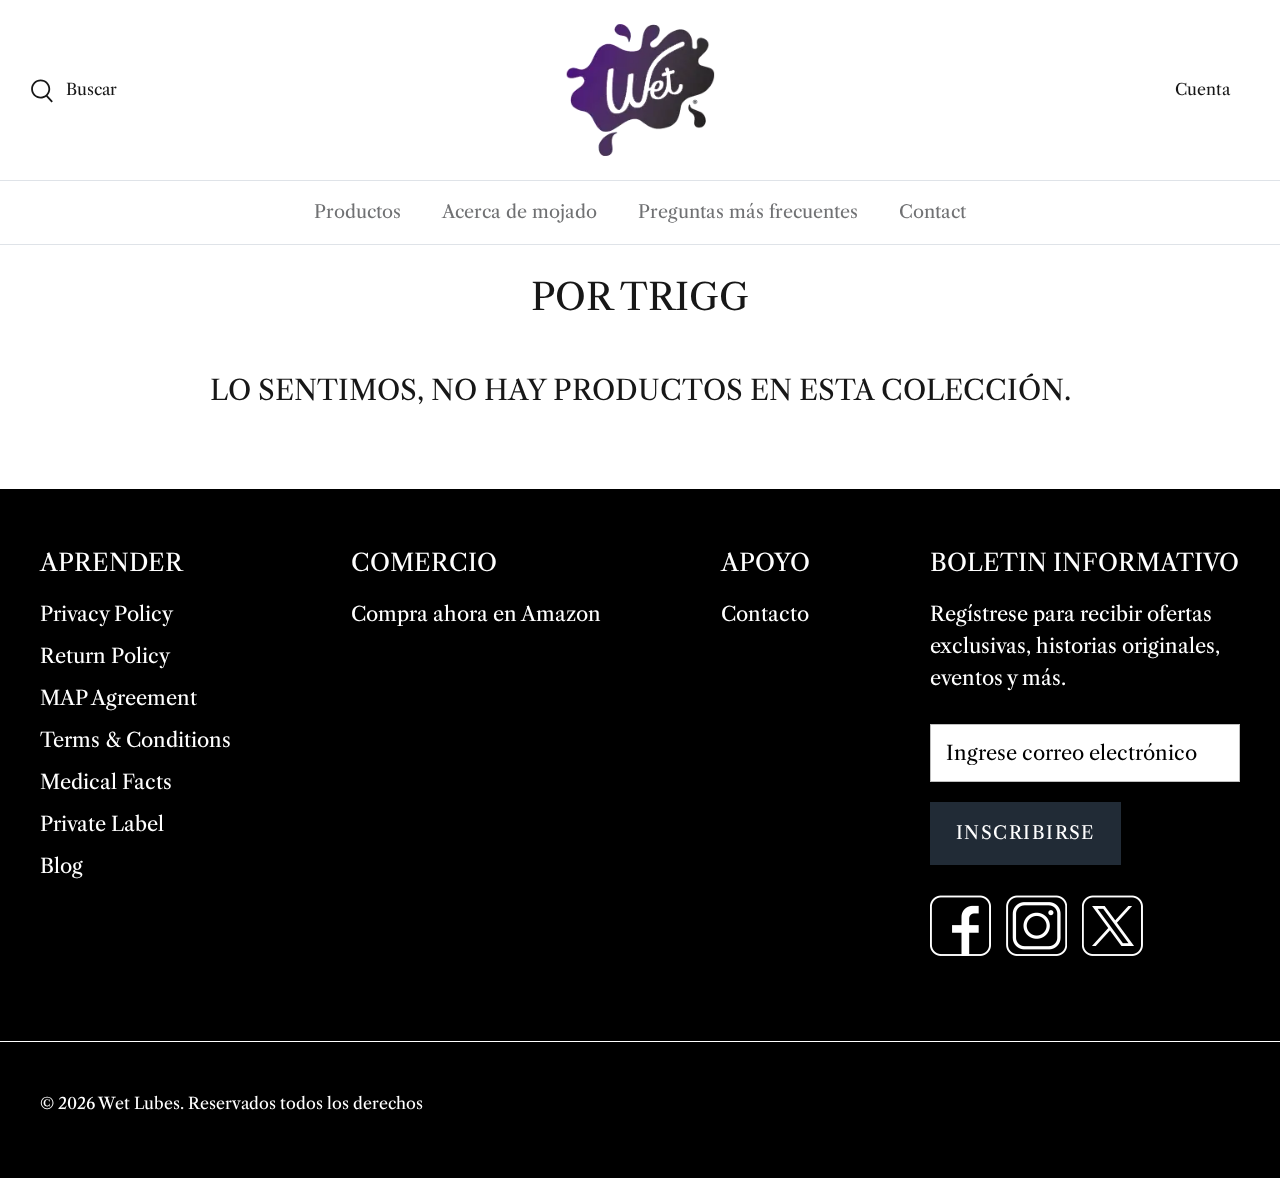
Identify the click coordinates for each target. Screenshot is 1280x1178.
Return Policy (105, 656)
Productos (357, 212)
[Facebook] (960, 925)
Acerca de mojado (519, 212)
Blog (61, 866)
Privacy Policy (106, 614)
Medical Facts (106, 782)
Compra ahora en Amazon (476, 614)
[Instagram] (1036, 925)
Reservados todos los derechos (305, 1103)
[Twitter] (1112, 925)
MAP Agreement (118, 698)
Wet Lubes (139, 1103)
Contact (932, 212)
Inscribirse (1025, 833)
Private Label (102, 824)
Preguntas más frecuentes (748, 212)
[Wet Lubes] (640, 90)
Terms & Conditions (135, 740)
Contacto (765, 614)
